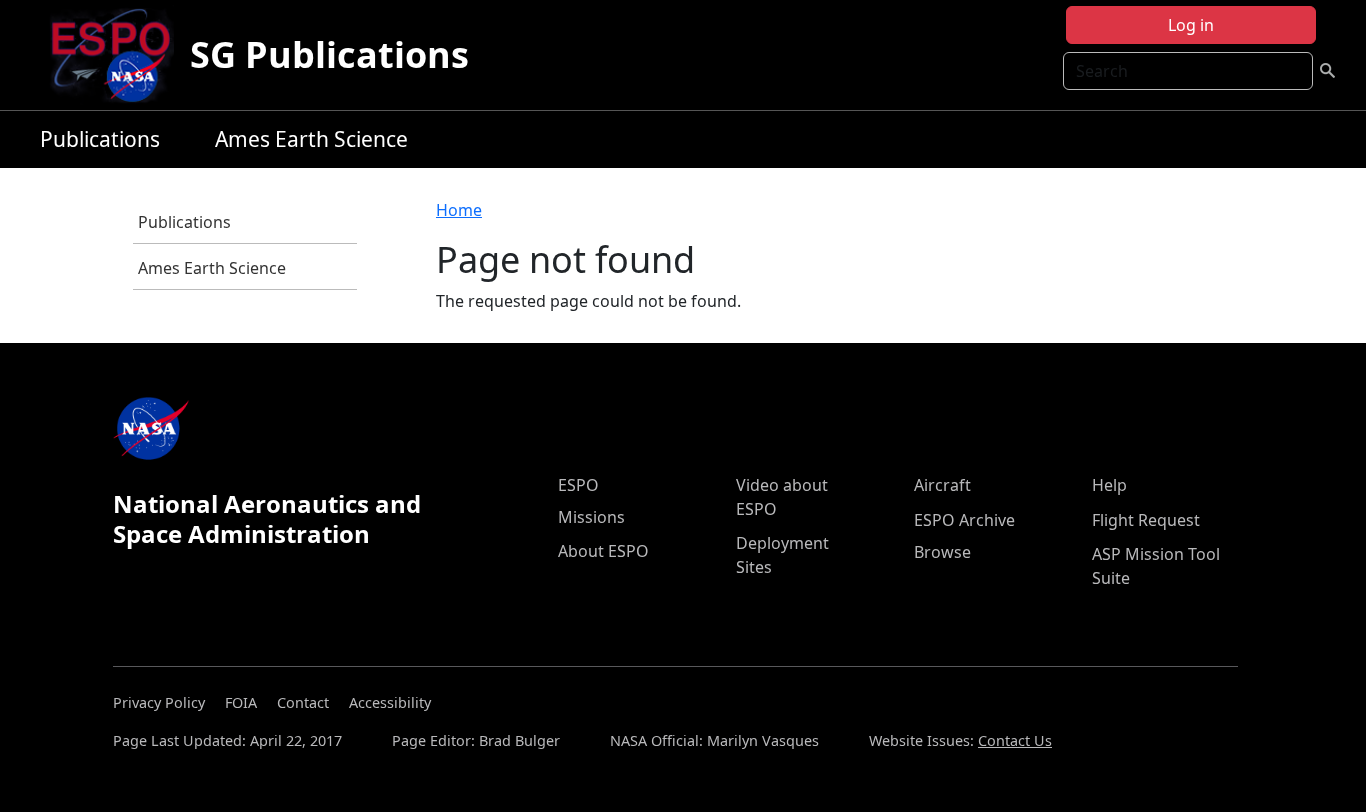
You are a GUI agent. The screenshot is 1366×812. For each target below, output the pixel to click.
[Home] (118, 55)
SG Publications (329, 54)
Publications (100, 139)
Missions (591, 517)
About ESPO (603, 551)
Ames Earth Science (311, 139)
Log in (1191, 25)
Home (459, 210)
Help (1109, 485)
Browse (942, 552)
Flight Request (1146, 520)
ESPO (578, 485)
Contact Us (1015, 740)
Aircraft (942, 485)
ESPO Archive (964, 520)
